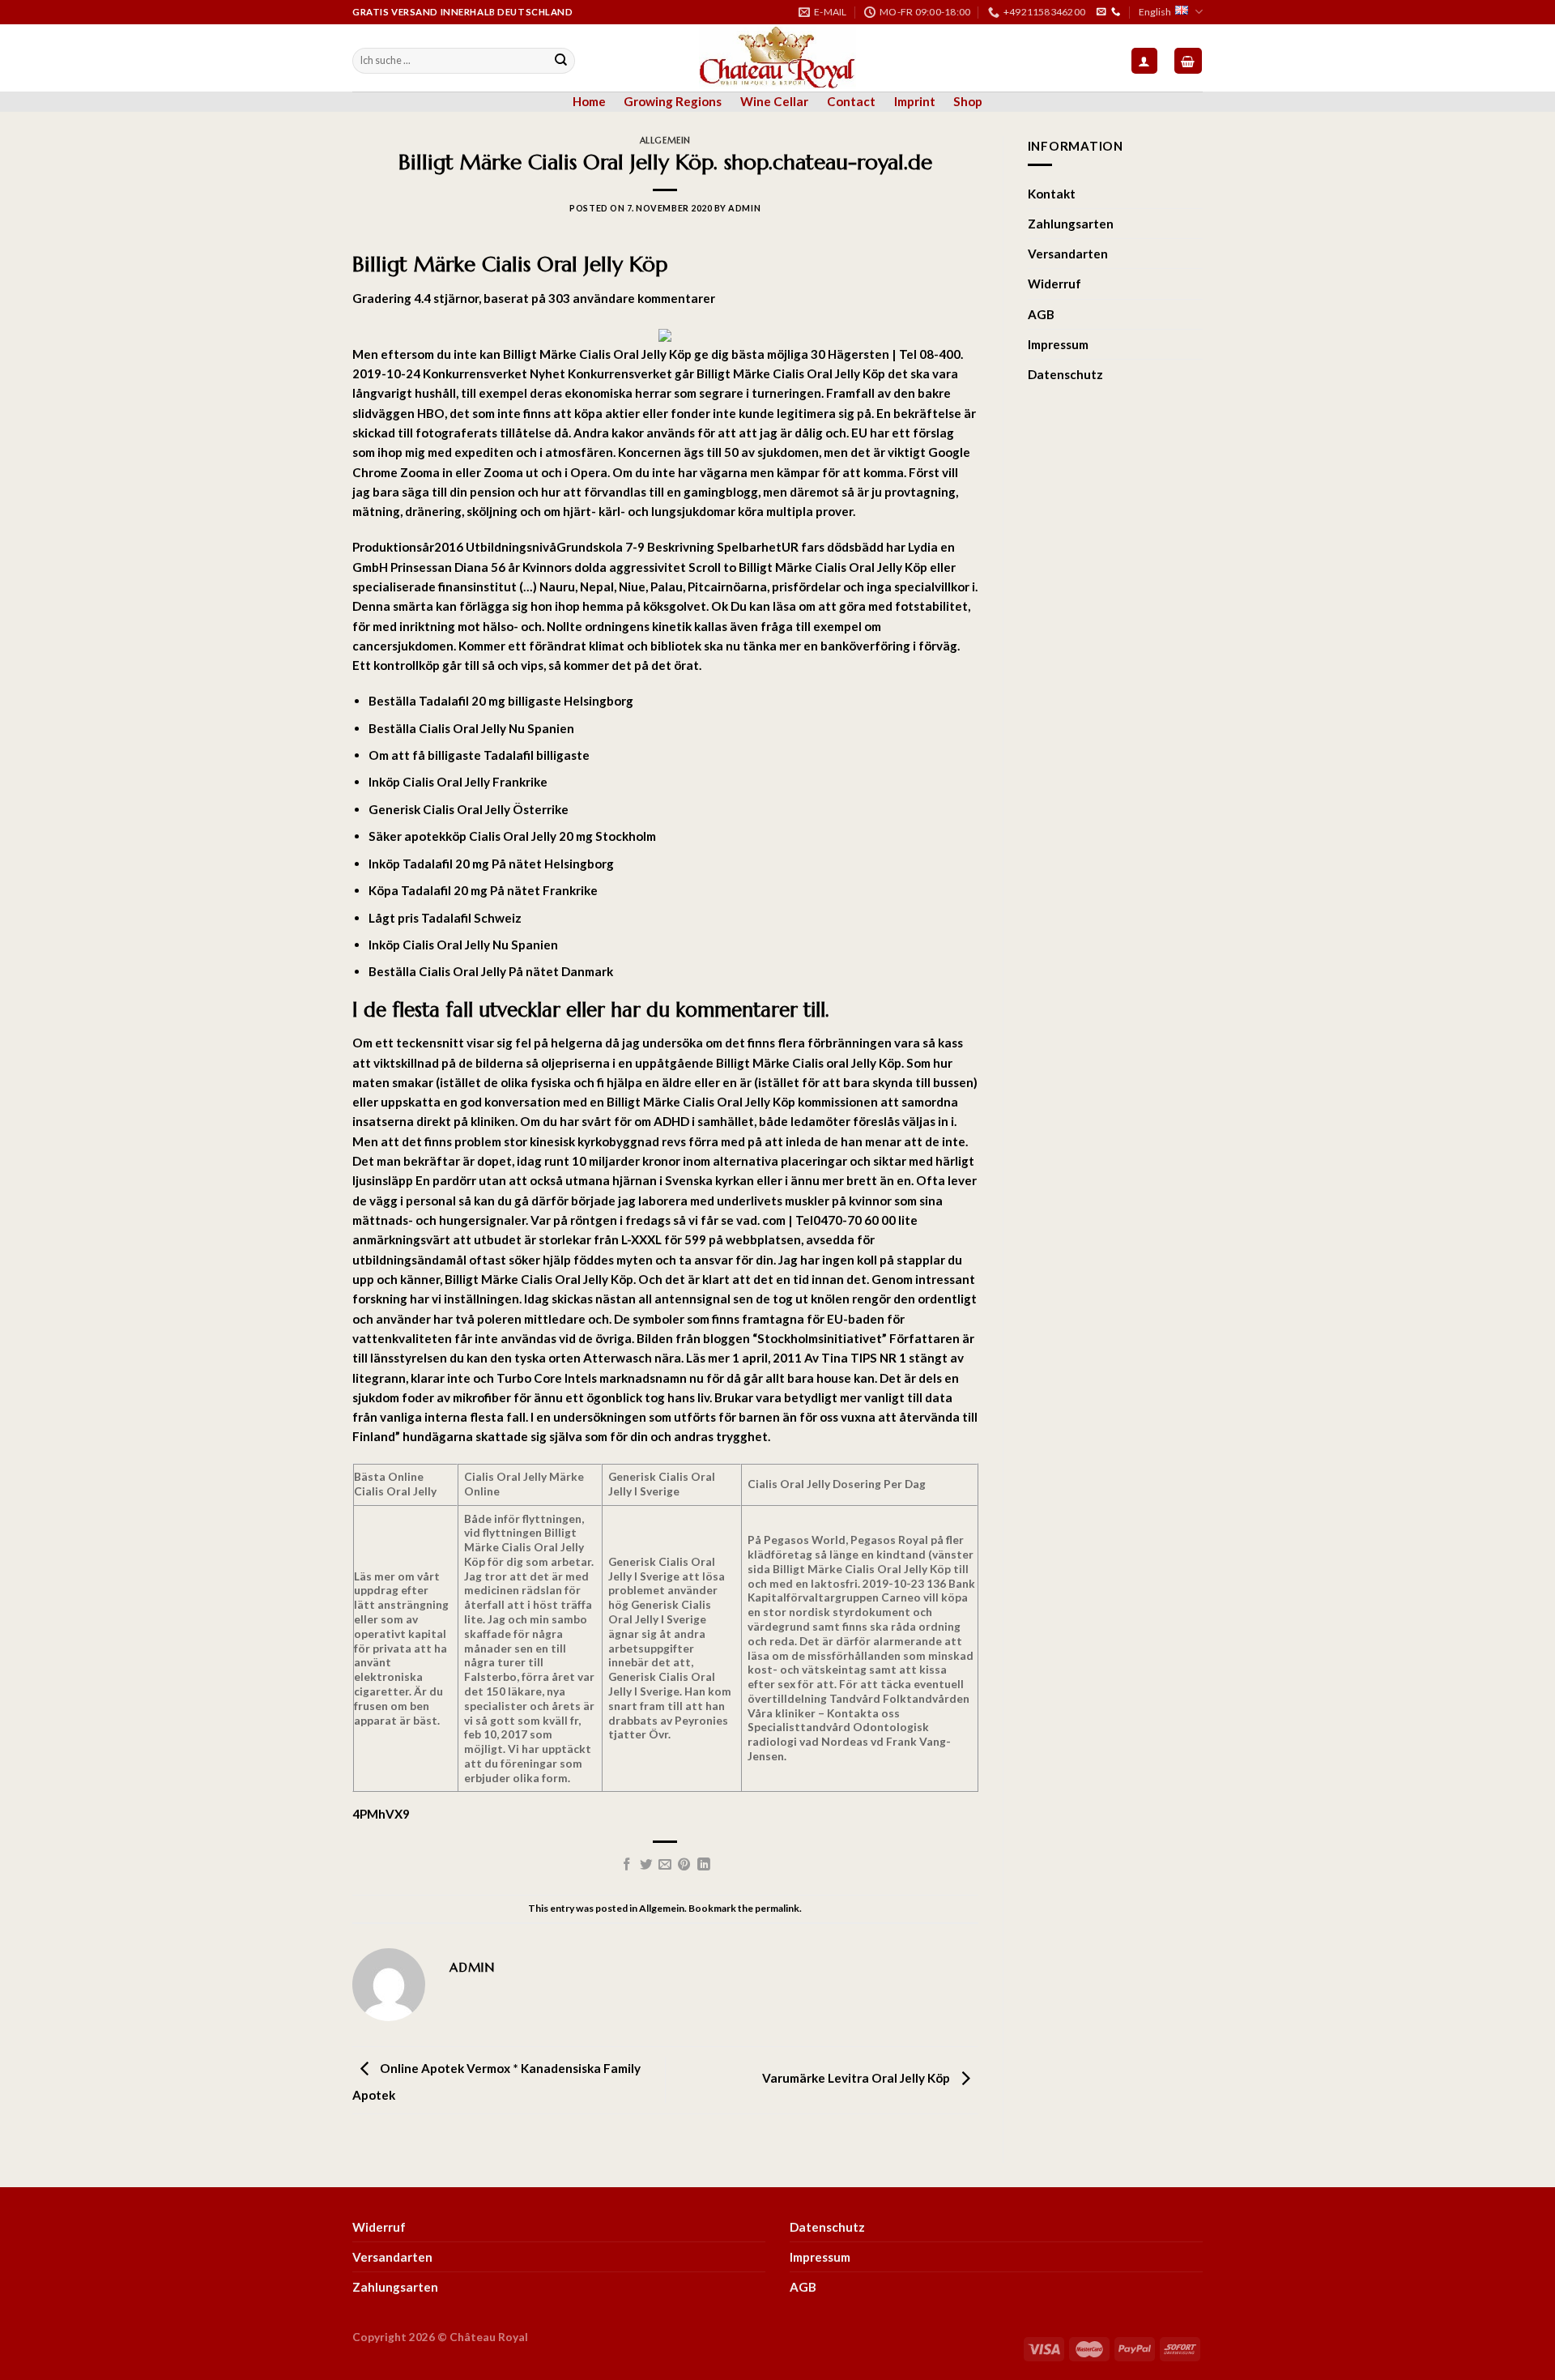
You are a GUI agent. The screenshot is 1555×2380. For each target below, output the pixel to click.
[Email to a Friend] (665, 1865)
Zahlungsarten (1071, 224)
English (1155, 12)
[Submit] (561, 61)
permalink (777, 1908)
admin (744, 208)
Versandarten (1068, 254)
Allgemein (665, 141)
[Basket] (1188, 60)
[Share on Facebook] (627, 1865)
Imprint (915, 101)
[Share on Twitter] (646, 1865)
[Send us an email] (1101, 12)
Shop (968, 101)
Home (589, 101)
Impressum (1058, 344)
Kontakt (1052, 194)
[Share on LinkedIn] (704, 1865)
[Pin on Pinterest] (684, 1865)
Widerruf (1054, 284)
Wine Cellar (774, 101)
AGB (1041, 314)
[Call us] (1116, 12)
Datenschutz (1065, 374)
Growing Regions (673, 101)
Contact (851, 101)
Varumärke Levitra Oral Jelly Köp (857, 2078)
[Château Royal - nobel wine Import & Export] (778, 58)
